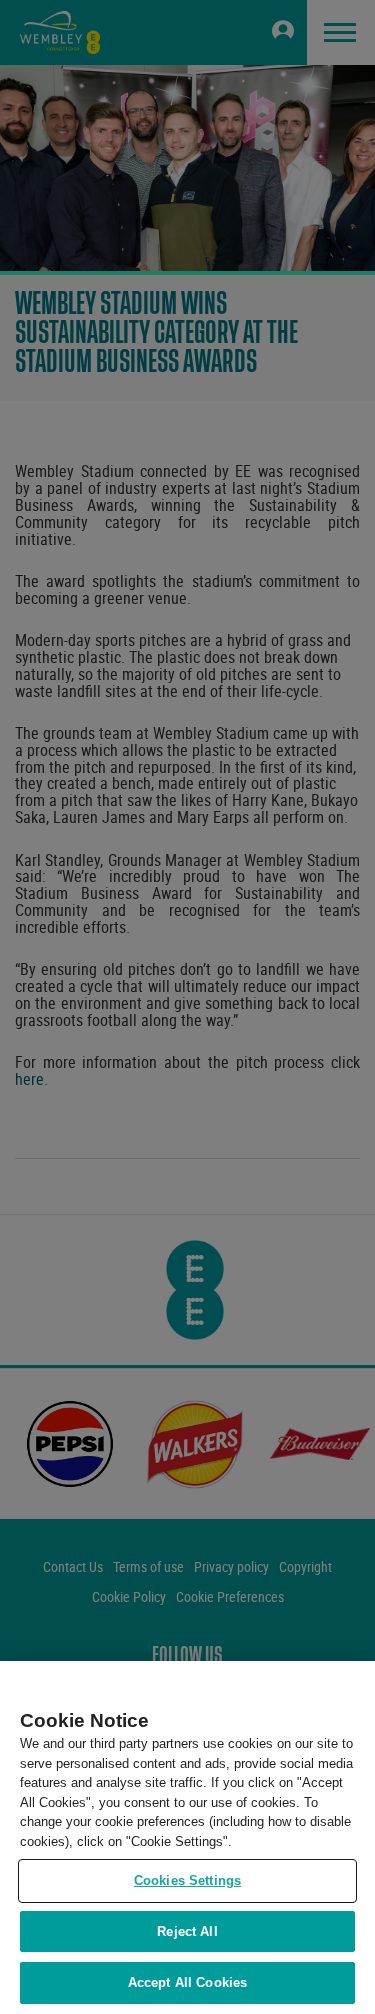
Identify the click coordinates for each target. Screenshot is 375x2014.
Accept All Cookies (187, 1982)
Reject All (187, 1931)
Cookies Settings (187, 1880)
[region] (187, 1837)
